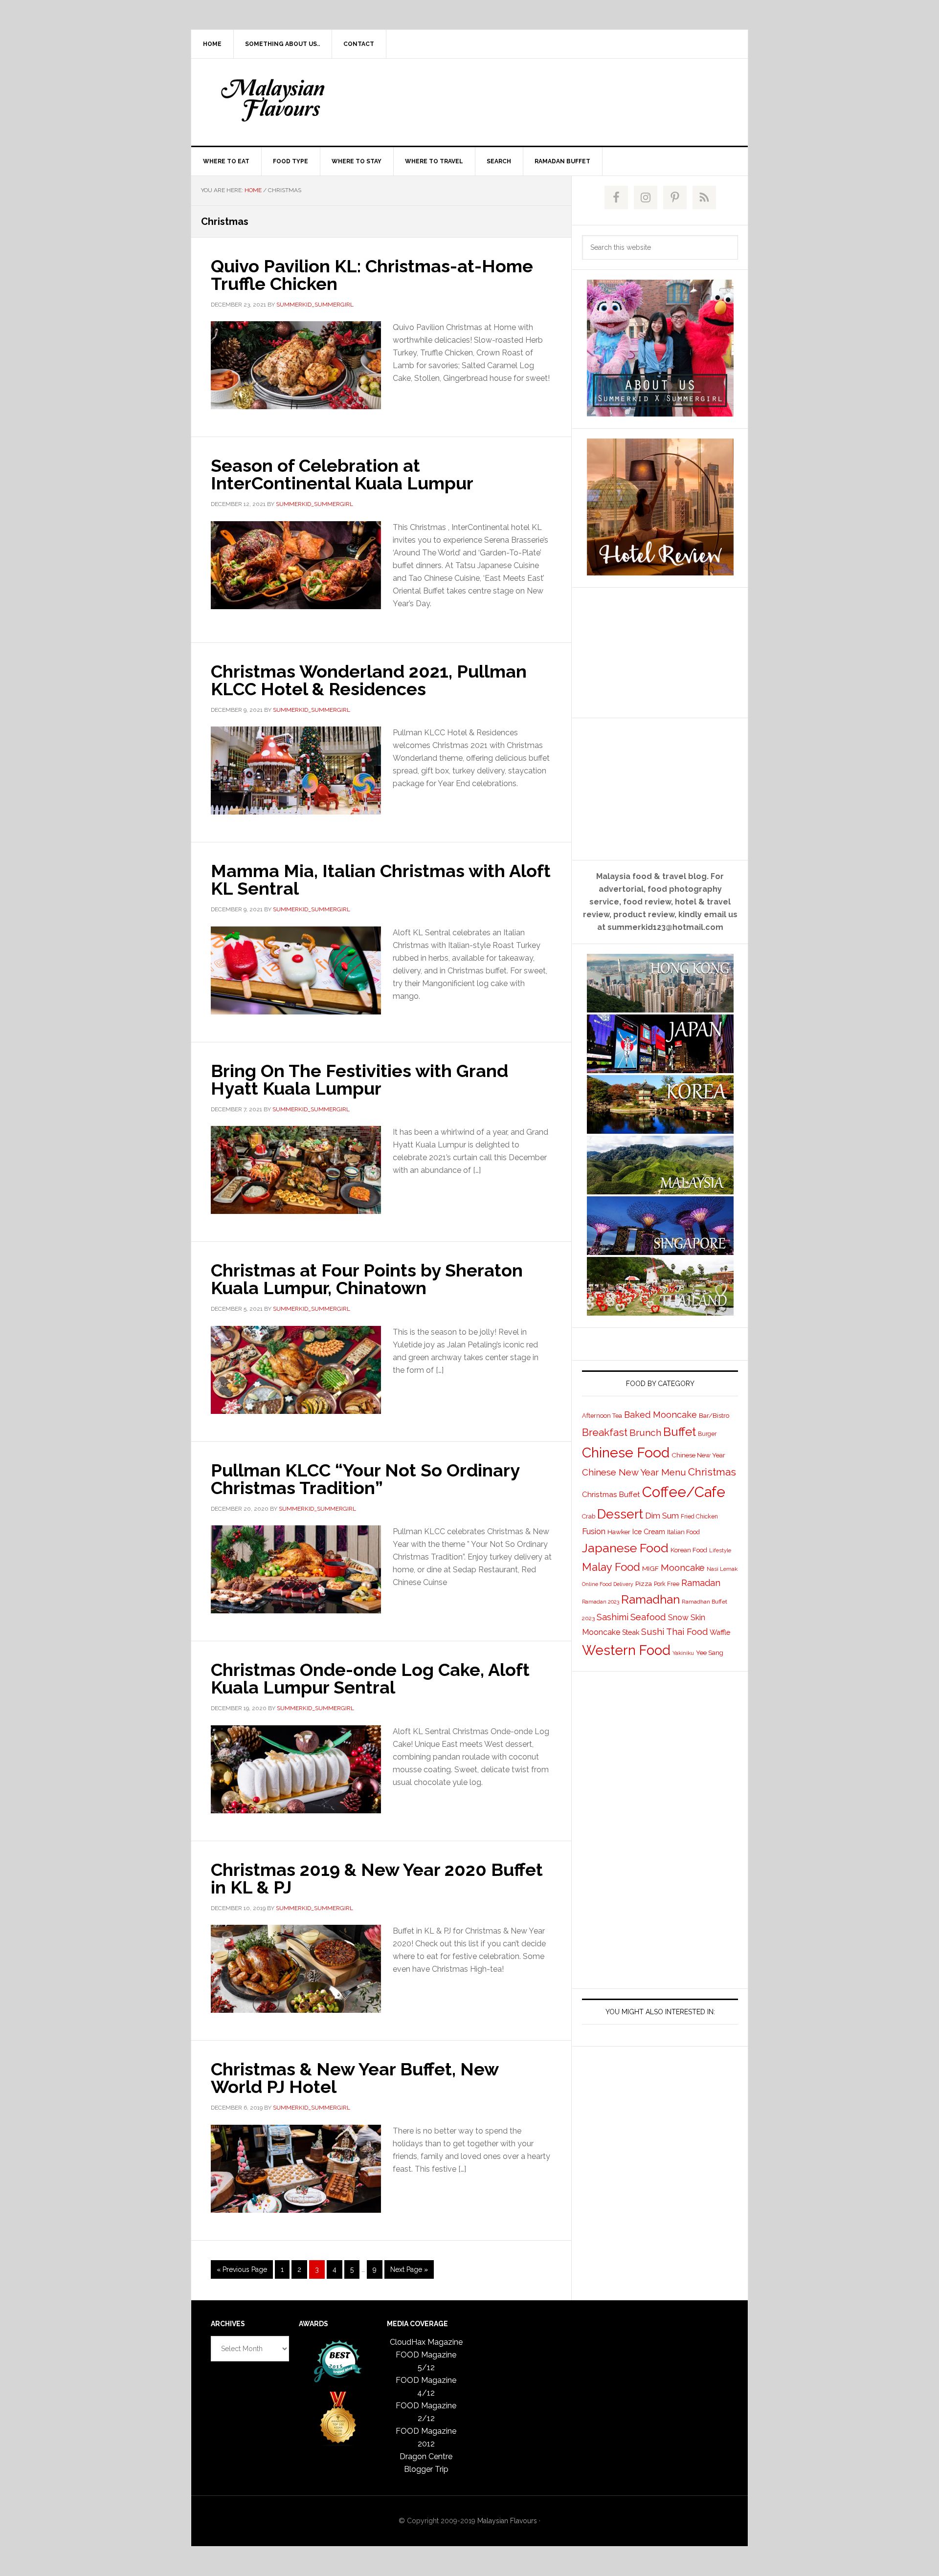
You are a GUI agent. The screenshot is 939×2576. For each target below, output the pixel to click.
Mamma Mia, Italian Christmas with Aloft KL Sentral (381, 880)
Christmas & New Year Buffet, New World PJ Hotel (355, 2078)
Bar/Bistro (714, 1415)
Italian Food (683, 1532)
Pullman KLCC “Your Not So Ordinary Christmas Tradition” (365, 1479)
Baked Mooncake (660, 1415)
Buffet (680, 1432)
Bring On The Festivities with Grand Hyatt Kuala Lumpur (359, 1079)
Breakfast (605, 1432)
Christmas (712, 1472)
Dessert (620, 1514)
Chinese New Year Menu (634, 1472)
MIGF (650, 1568)
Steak (631, 1632)
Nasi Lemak (722, 1569)
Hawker (619, 1532)
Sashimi (613, 1617)
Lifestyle (720, 1551)
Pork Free (667, 1584)
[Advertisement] (542, 100)
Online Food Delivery (608, 1584)
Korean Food (689, 1550)
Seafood (648, 1617)
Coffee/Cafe (684, 1492)
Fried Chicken (699, 1517)
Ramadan (701, 1583)
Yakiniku (683, 1653)
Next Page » (409, 2272)
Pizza (644, 1584)
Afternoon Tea (602, 1416)
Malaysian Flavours (274, 100)
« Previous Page (242, 2272)
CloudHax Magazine (426, 2342)
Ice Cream (649, 1531)
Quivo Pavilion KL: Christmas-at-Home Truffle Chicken (372, 275)
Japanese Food (625, 1548)
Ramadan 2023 (601, 1602)
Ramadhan (650, 1599)
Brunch (645, 1433)
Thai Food (687, 1632)
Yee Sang (710, 1652)
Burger (707, 1434)
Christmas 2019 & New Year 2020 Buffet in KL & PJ (377, 1878)
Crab (589, 1516)
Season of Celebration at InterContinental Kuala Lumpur (342, 474)
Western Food (626, 1650)
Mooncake (683, 1568)
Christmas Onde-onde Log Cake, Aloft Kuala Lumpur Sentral (370, 1678)
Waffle (720, 1632)
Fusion (594, 1531)
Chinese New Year (698, 1455)
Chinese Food (626, 1453)
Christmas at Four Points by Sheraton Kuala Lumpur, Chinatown (367, 1279)
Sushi (653, 1632)
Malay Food (611, 1567)
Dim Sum (662, 1516)
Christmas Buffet (611, 1494)
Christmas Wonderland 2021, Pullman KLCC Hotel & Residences (369, 680)
